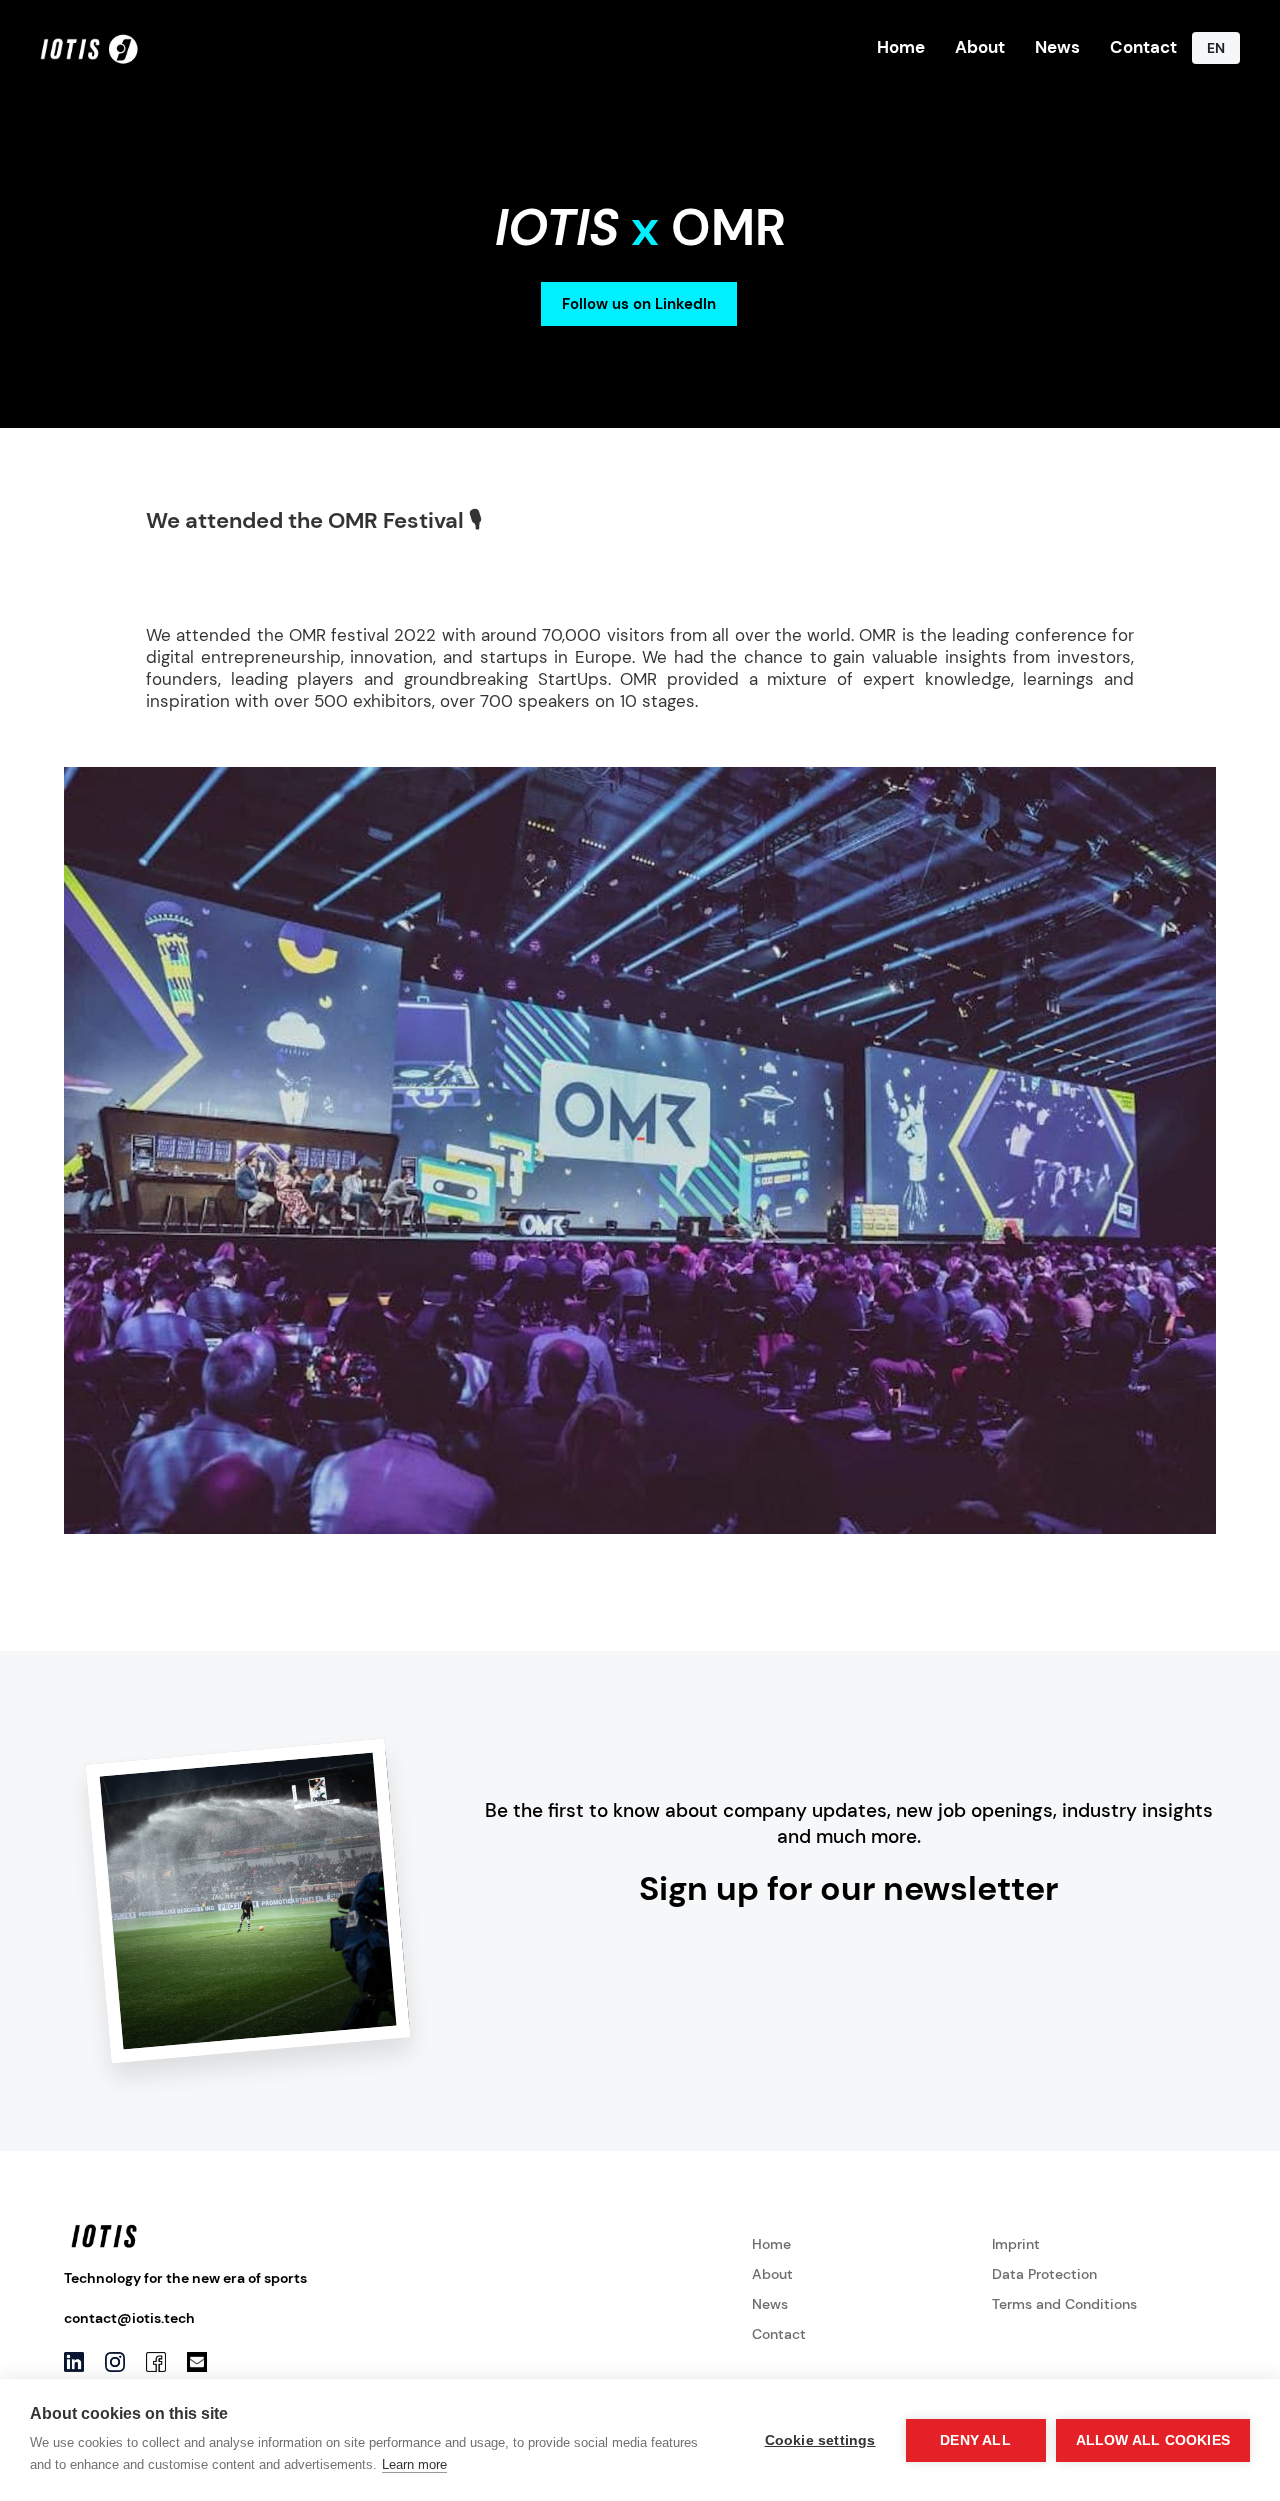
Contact (1143, 47)
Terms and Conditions (1064, 2304)
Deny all (975, 2440)
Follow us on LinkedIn (639, 304)
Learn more (414, 2464)
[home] (90, 48)
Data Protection (1044, 2274)
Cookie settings (820, 2440)
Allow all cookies (1153, 2440)
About (980, 47)
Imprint (1016, 2244)
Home (901, 47)
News (1057, 47)
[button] (1216, 48)
